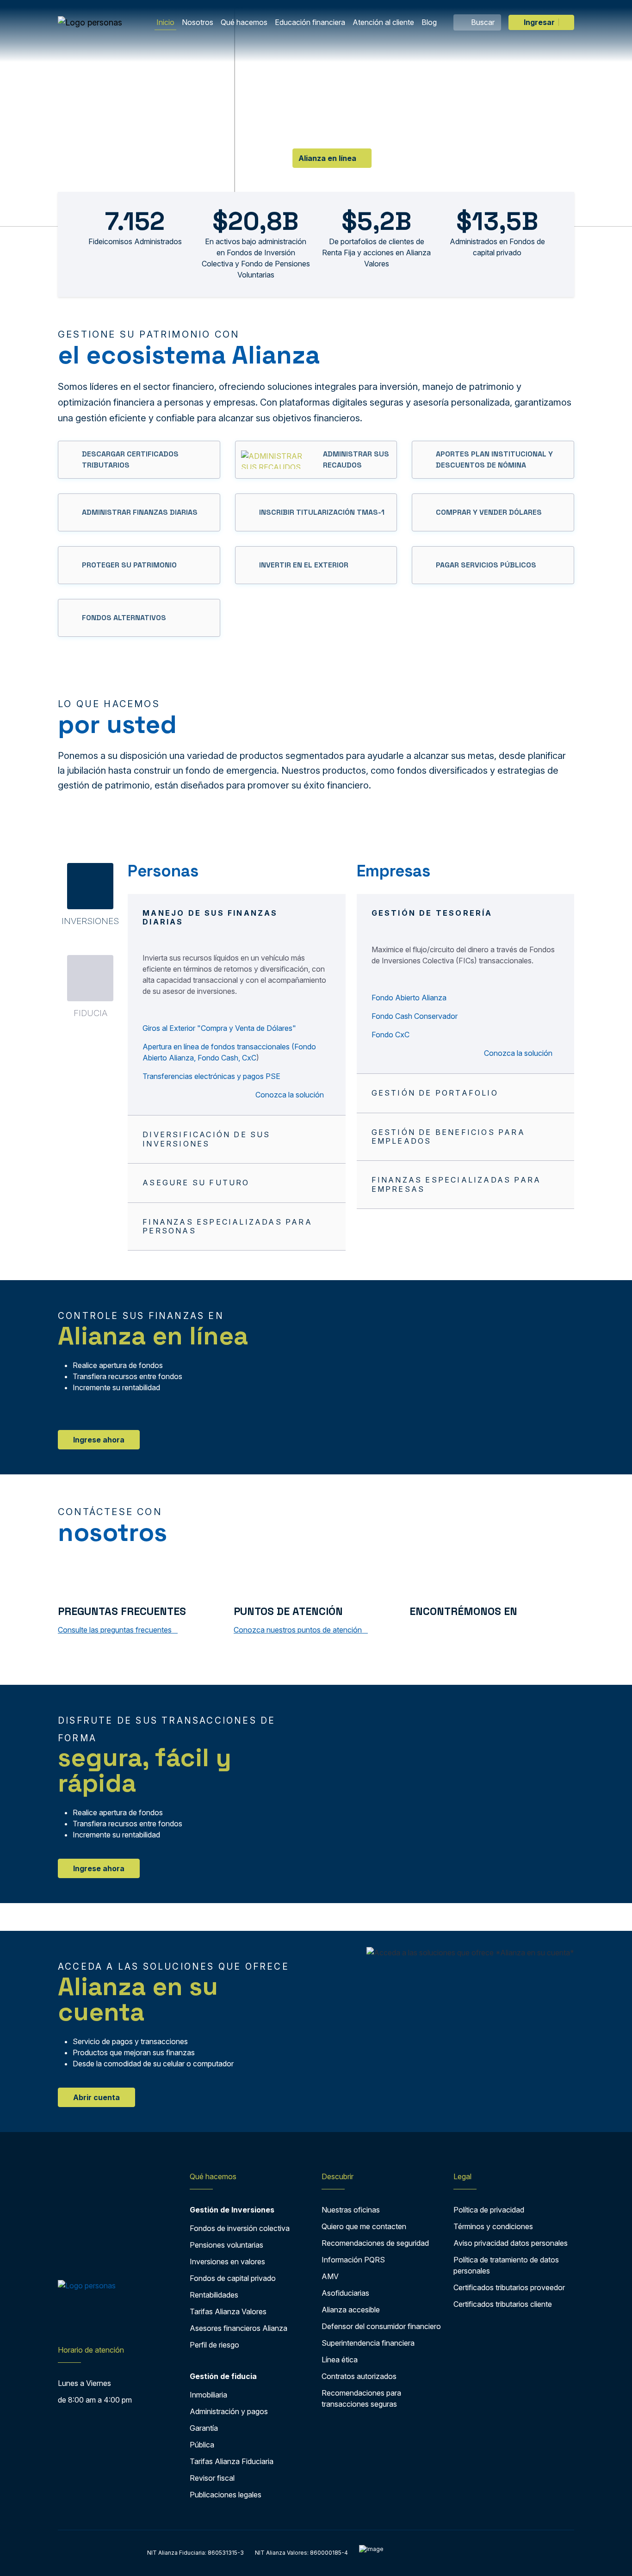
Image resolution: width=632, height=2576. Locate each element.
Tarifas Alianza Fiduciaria (232, 2461)
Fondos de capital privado (233, 2278)
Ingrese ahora (99, 1440)
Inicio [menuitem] (165, 22)
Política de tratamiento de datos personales (506, 2265)
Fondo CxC (390, 1035)
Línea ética (340, 2360)
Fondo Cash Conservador (415, 1016)
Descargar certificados (107, 145)
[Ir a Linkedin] (472, 1632)
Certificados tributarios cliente (503, 2304)
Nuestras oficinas (351, 2210)
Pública (202, 2445)
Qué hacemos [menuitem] (244, 22)
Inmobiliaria (208, 2395)
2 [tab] (325, 182)
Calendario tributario (221, 145)
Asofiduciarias (345, 2293)
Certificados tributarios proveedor (509, 2287)
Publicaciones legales (226, 2495)
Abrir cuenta (96, 2097)
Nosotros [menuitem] (198, 22)
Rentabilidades (214, 2295)
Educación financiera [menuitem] (310, 22)
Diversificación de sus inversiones (206, 1139)
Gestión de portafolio (435, 1093)
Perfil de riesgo (214, 2345)
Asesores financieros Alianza (239, 2328)
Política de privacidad (489, 2210)
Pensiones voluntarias (226, 2245)
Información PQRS (353, 2260)
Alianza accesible (351, 2310)
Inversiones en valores (227, 2262)
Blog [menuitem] (429, 22)
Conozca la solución (291, 1095)
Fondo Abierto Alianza (409, 998)
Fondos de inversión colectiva (240, 2228)
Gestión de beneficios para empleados (448, 1137)
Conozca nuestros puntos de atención (299, 1630)
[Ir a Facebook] (416, 1632)
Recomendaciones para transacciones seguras (361, 2398)
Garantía (204, 2428)
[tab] (90, 894)
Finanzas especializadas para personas (227, 1226)
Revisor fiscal (212, 2478)
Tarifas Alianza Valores (228, 2311)
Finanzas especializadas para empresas (456, 1184)
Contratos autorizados (359, 2376)
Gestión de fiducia (223, 2376)
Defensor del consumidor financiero (381, 2326)
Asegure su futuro (196, 1183)
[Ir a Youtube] (452, 1632)
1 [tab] (307, 182)
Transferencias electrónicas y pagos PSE (211, 1076)
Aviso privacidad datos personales (511, 2243)
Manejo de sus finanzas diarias (210, 917)
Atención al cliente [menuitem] (383, 22)
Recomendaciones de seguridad (375, 2243)
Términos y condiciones (493, 2226)
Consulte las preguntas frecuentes (116, 1630)
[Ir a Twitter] (434, 1632)
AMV (330, 2276)
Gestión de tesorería (432, 913)
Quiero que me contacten (364, 2226)
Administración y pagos (229, 2411)
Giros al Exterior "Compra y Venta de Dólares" (219, 1028)
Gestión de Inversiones (232, 2210)
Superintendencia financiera (368, 2343)
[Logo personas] (90, 22)
